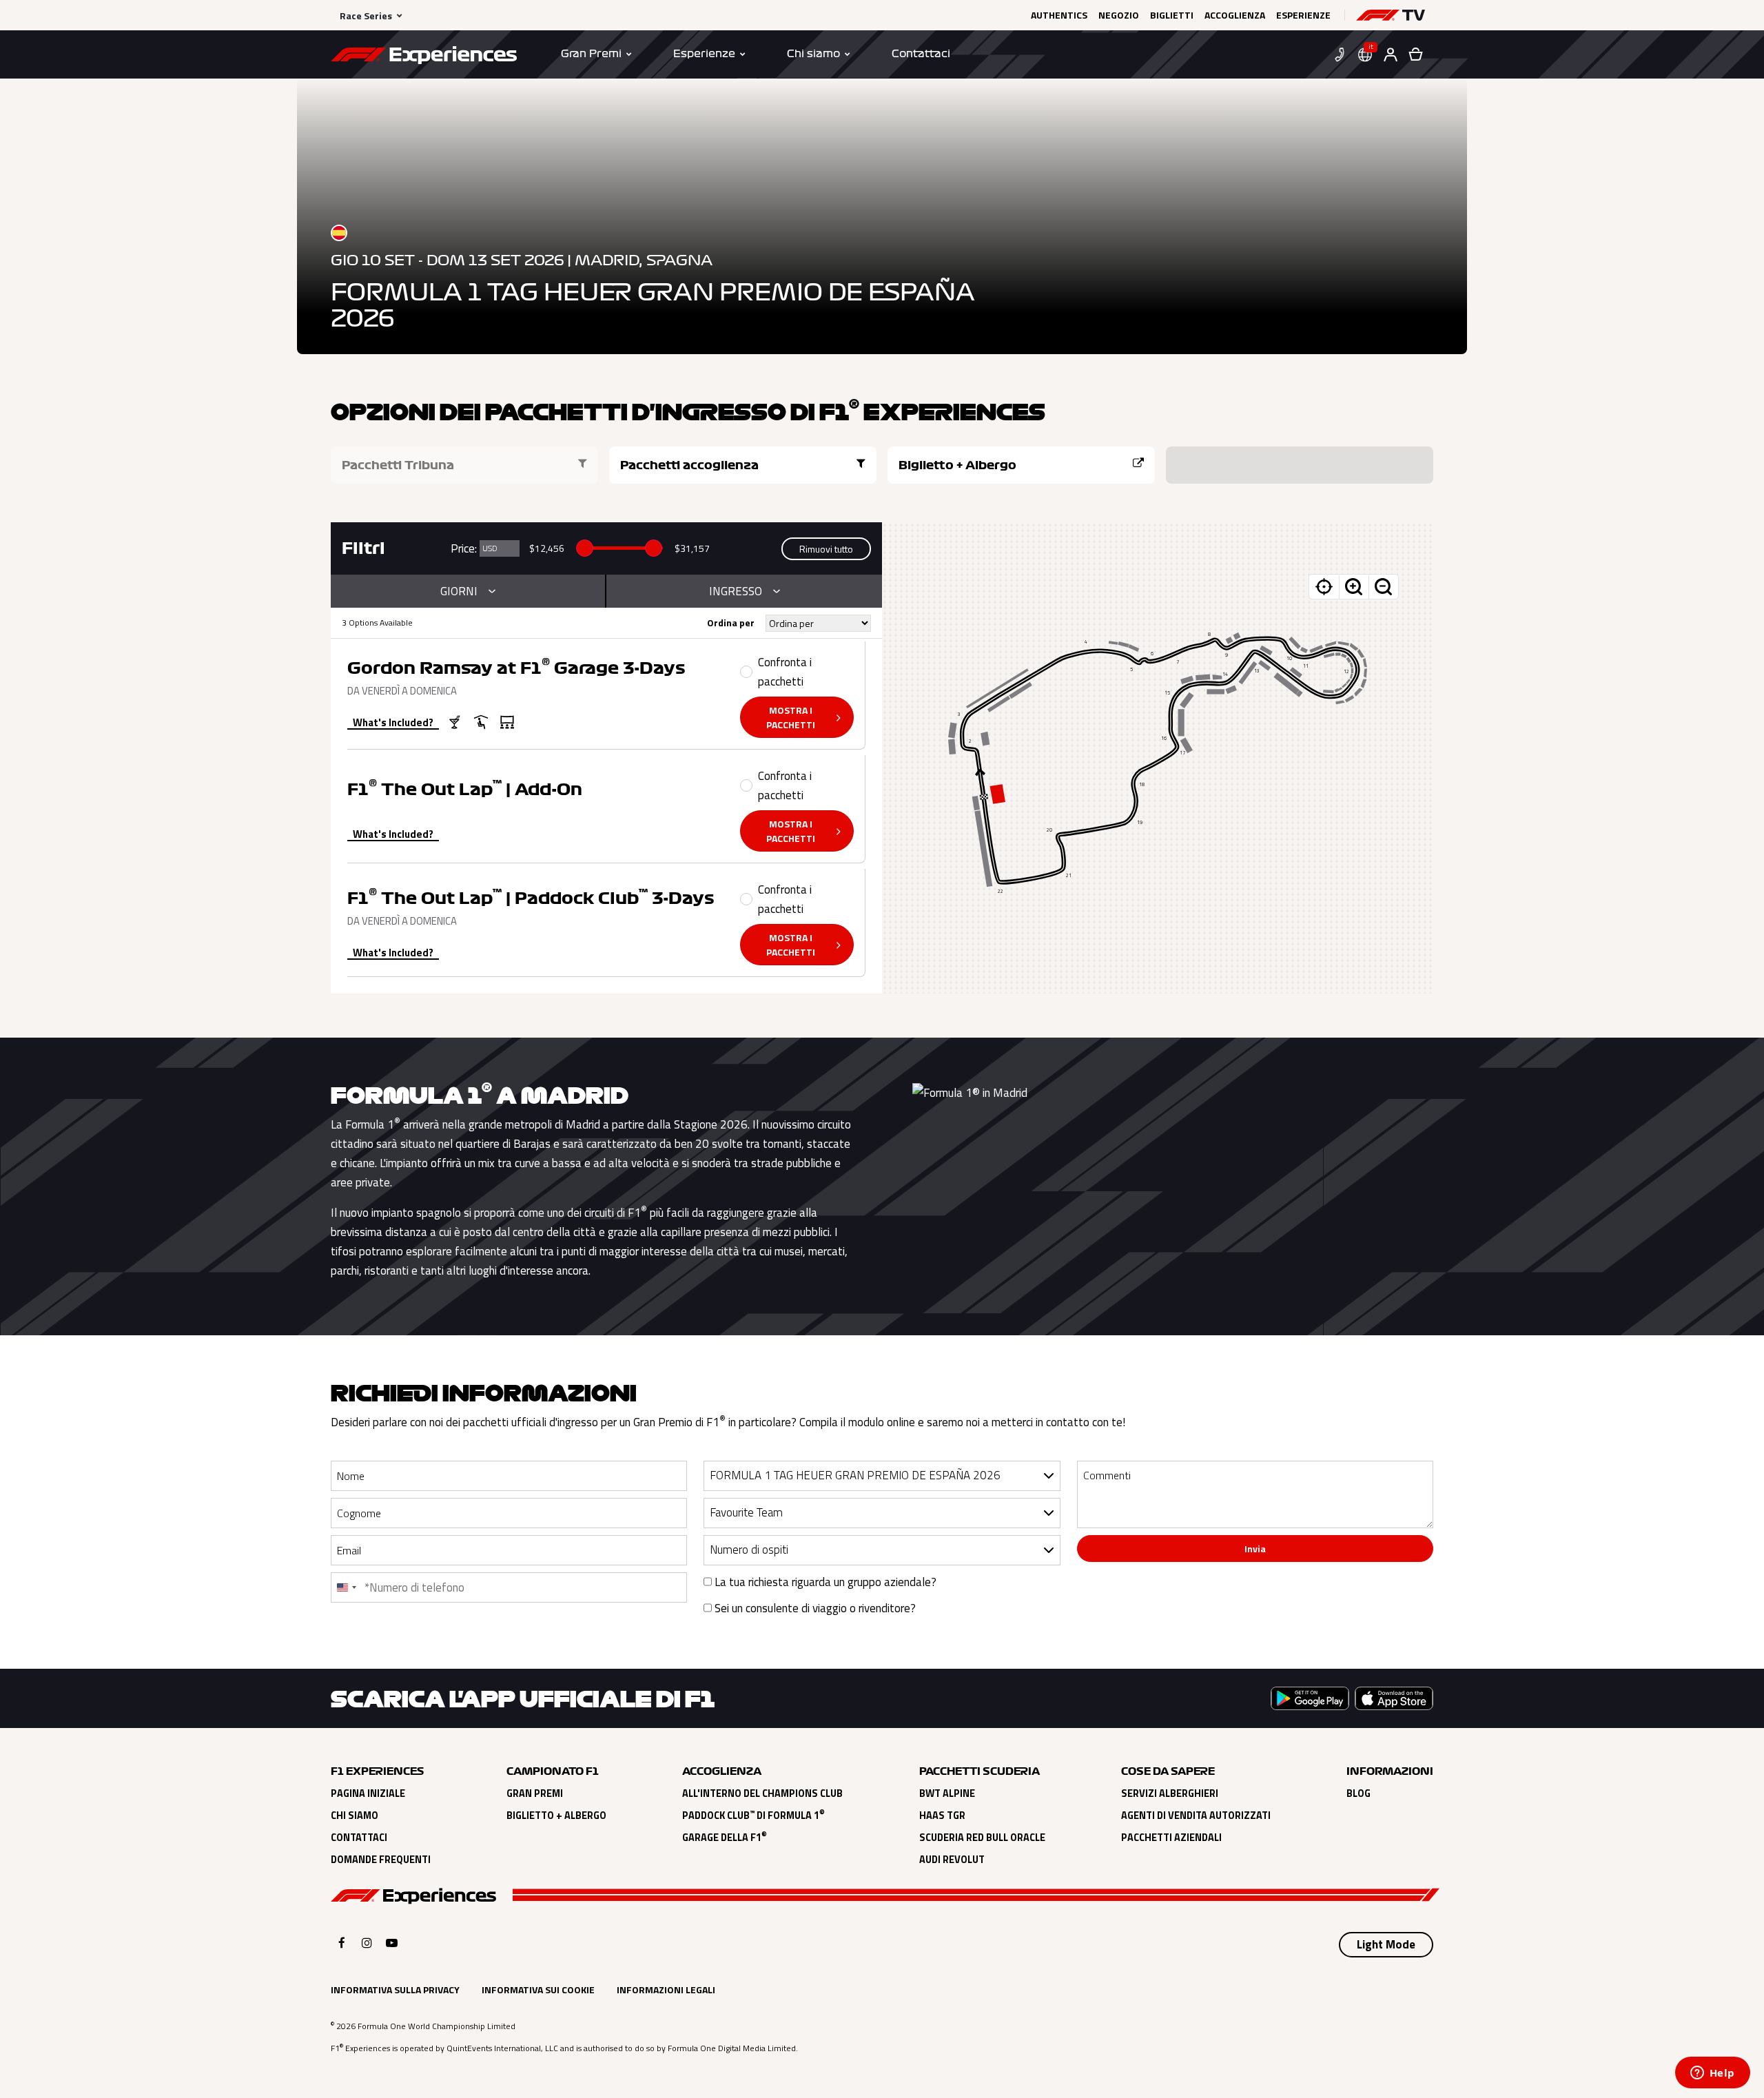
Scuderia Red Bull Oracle (982, 1838)
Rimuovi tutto (826, 549)
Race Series (366, 16)
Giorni (459, 591)
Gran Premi (535, 1793)
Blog (1358, 1793)
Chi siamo (355, 1816)
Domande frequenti (381, 1860)
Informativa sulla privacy (395, 1989)
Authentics (1059, 15)
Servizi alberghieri (1170, 1793)
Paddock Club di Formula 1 (753, 1816)
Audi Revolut (952, 1860)
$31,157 (692, 548)
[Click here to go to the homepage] (424, 57)
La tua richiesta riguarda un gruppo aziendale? (824, 1582)
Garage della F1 (725, 1838)
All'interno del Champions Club (762, 1793)
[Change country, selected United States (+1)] (346, 1587)
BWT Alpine (947, 1793)
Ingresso (736, 591)
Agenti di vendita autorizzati (1196, 1816)
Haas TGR (942, 1816)
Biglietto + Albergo (957, 465)
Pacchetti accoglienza (689, 465)
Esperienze (1303, 15)
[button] (1391, 15)
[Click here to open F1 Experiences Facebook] (342, 1943)
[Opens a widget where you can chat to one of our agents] (1712, 2074)
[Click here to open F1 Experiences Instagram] (367, 1943)
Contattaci (359, 1838)
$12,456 (547, 548)
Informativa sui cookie (538, 1989)
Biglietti (1172, 15)
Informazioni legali (666, 1989)
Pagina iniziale (368, 1793)
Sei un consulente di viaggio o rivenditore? (814, 1608)
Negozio (1119, 15)
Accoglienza (1235, 15)
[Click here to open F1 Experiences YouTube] (392, 1943)
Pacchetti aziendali (1171, 1838)
